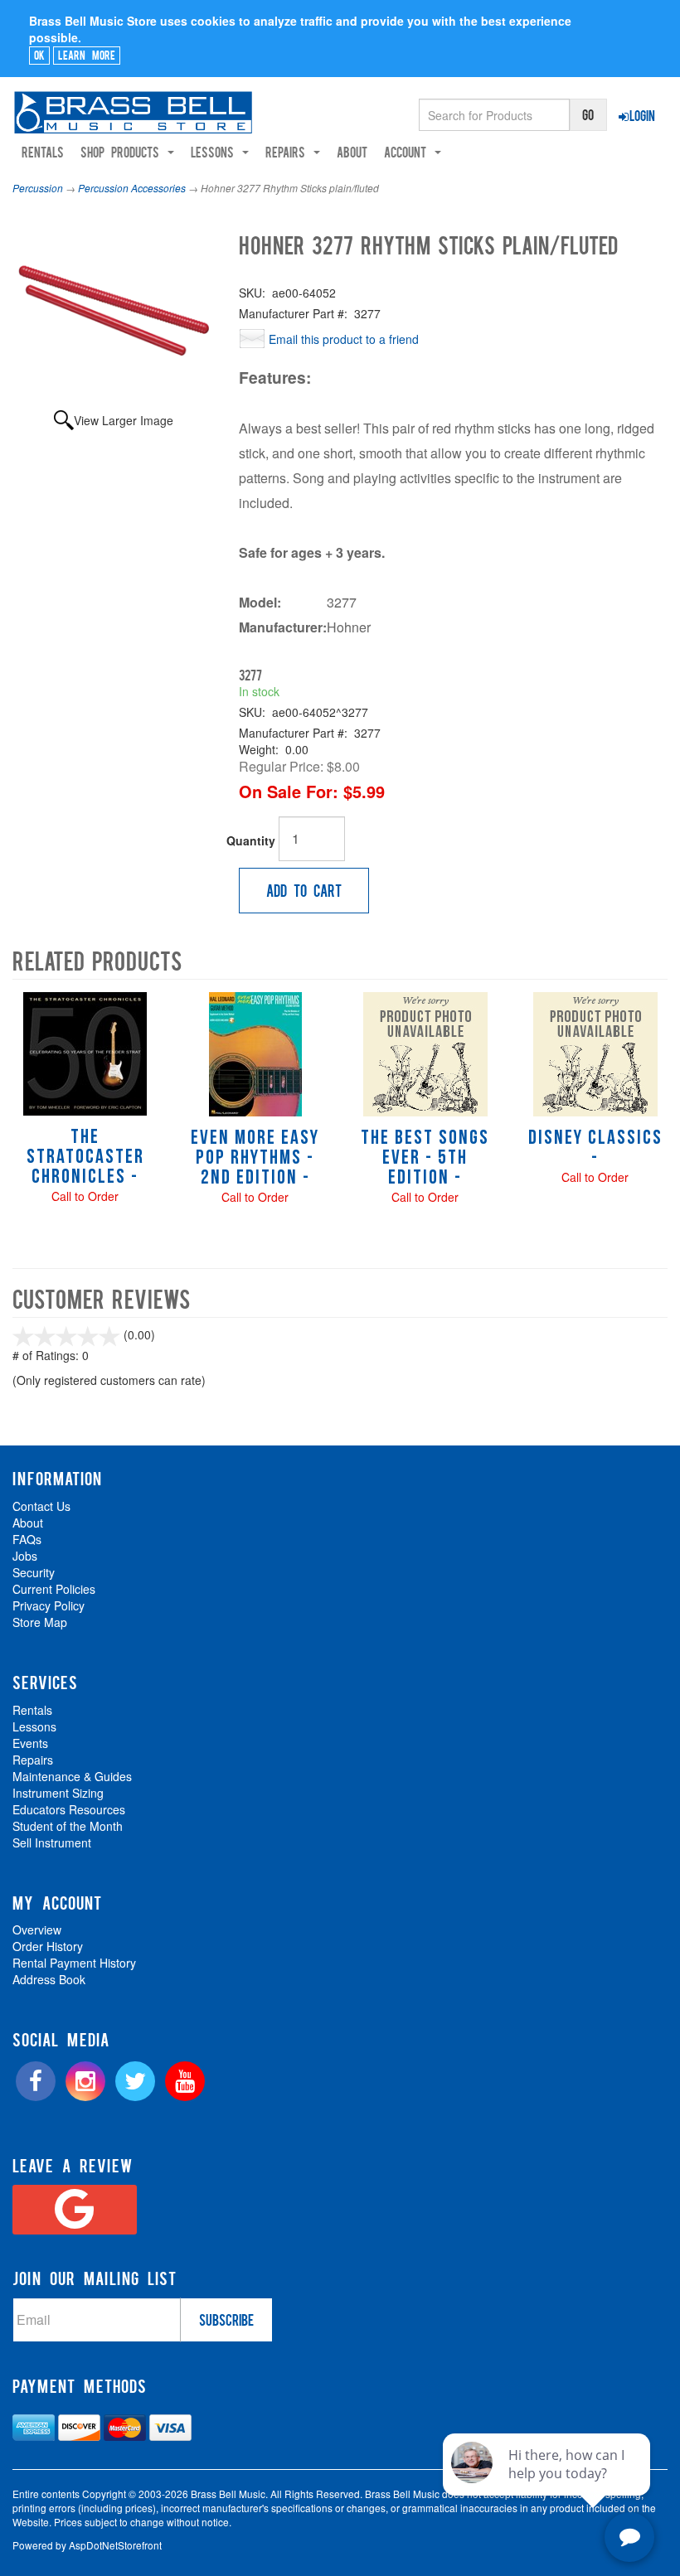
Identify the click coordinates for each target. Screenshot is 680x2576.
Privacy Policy (49, 1605)
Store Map (40, 1622)
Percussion (38, 188)
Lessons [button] (216, 152)
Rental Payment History (74, 1963)
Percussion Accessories (132, 188)
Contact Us (41, 1506)
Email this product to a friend (344, 339)
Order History (48, 1946)
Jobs (25, 1556)
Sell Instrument (52, 1842)
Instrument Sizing (58, 1793)
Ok (39, 55)
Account (408, 152)
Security (34, 1572)
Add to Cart (304, 890)
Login (642, 115)
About (352, 152)
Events (30, 1743)
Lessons (34, 1726)
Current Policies (54, 1589)
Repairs (33, 1760)
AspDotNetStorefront (115, 2545)
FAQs (27, 1539)
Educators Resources (69, 1809)
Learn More (87, 55)
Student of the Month (68, 1826)
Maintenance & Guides (72, 1776)
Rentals (43, 152)
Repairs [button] (289, 152)
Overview (37, 1930)
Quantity (251, 840)
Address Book (49, 1979)
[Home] (133, 112)
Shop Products (123, 152)
